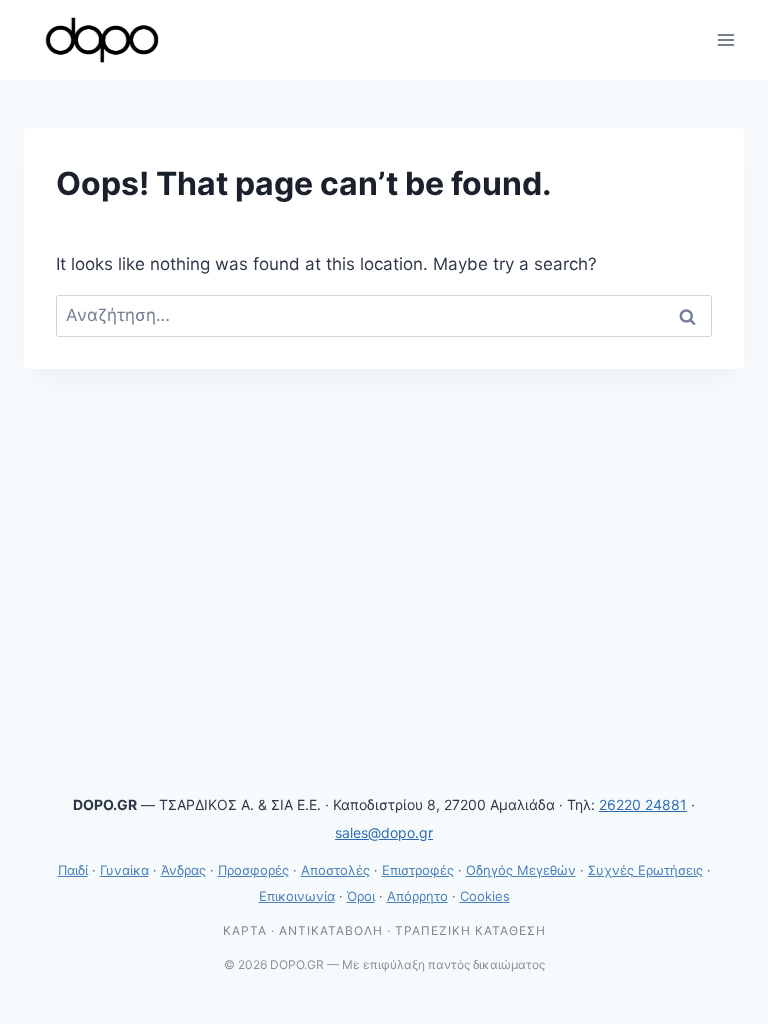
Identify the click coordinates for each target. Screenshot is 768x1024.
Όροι (361, 896)
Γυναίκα (124, 870)
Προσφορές (253, 870)
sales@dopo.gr (384, 832)
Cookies (485, 896)
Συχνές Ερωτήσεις (645, 870)
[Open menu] (725, 39)
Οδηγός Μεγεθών (521, 870)
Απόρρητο (417, 896)
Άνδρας (183, 870)
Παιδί (73, 870)
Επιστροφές (418, 870)
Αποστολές (335, 870)
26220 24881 (643, 804)
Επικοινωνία (297, 896)
